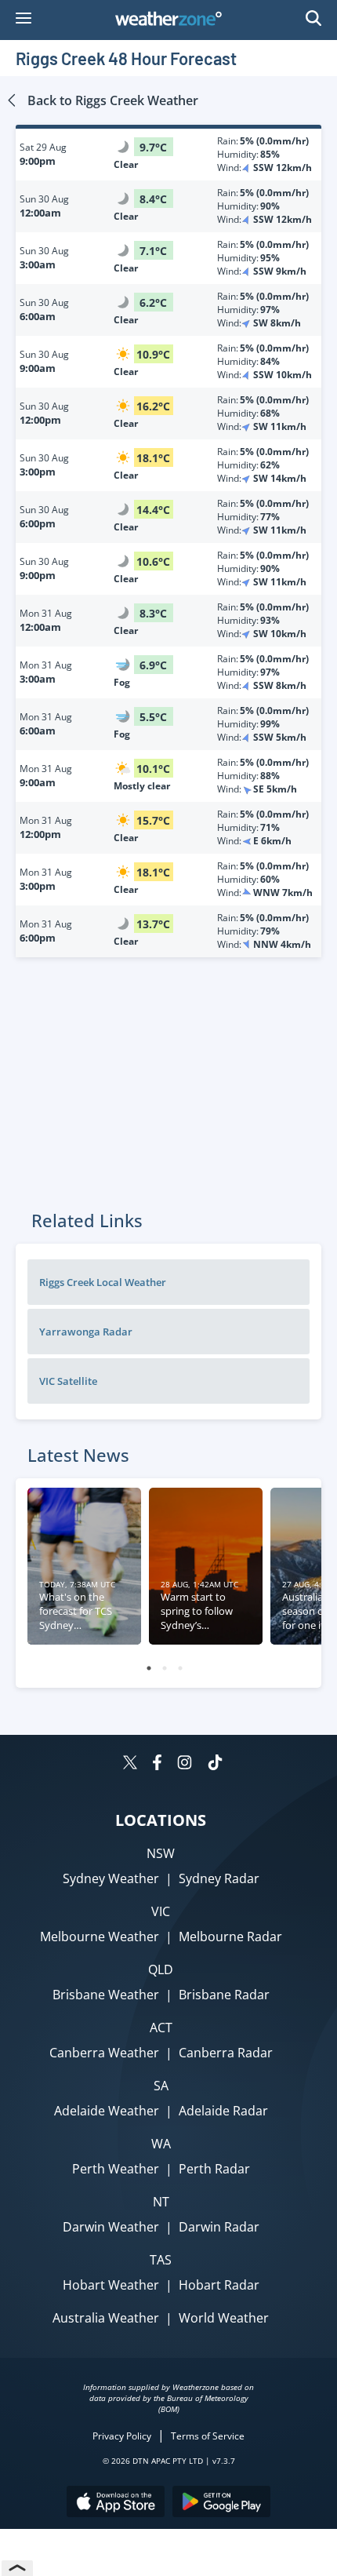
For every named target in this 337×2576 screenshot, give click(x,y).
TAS (161, 2260)
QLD (161, 1969)
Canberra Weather (104, 2053)
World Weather (224, 2318)
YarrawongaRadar (86, 1332)
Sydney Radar (219, 1878)
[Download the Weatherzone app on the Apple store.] (116, 2503)
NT (161, 2202)
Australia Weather (106, 2318)
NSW (161, 1853)
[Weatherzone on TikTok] (215, 1764)
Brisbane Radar (224, 1995)
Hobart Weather (111, 2285)
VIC (161, 1911)
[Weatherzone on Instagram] (185, 1764)
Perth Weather (116, 2169)
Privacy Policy (122, 2436)
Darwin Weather (111, 2227)
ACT (161, 2028)
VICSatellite (68, 1381)
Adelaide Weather (107, 2111)
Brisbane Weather (106, 1995)
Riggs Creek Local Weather (103, 1282)
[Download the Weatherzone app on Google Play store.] (221, 2503)
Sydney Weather (111, 1878)
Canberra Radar (226, 2053)
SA (161, 2086)
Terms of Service (208, 2436)
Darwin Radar (219, 2227)
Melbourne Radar (230, 1937)
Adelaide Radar (223, 2111)
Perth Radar (214, 2169)
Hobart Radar (219, 2285)
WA (161, 2144)
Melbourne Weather (100, 1937)
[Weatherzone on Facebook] (157, 1764)
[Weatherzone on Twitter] (130, 1764)
